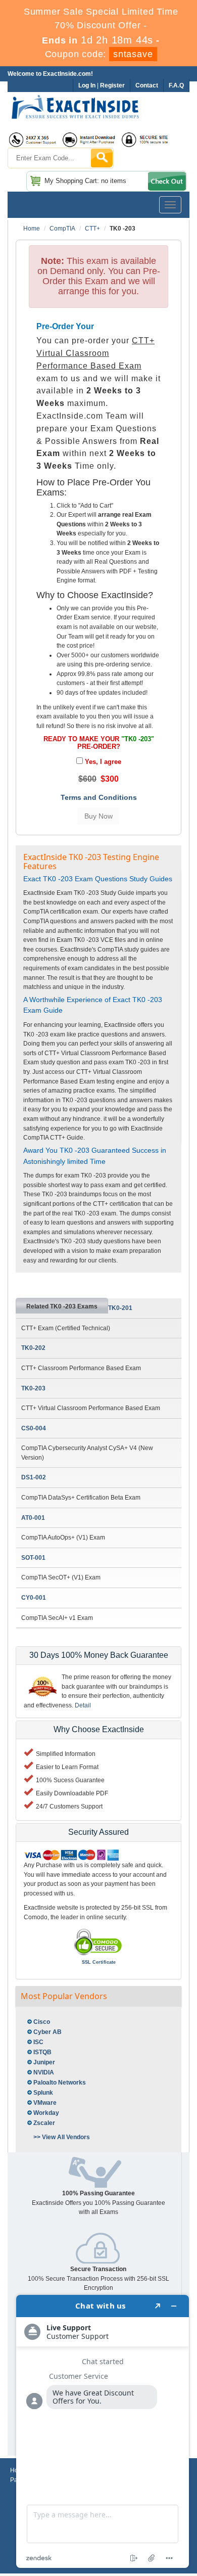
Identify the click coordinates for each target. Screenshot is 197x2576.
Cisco (42, 2022)
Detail (83, 1705)
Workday (46, 2113)
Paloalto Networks (60, 2083)
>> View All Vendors (62, 2137)
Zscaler (44, 2123)
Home (32, 229)
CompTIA (62, 229)
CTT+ (92, 229)
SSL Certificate (99, 1962)
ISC (38, 2042)
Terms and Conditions (99, 797)
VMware (45, 2103)
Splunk (43, 2093)
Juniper (44, 2062)
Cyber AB (47, 2032)
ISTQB (42, 2052)
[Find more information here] (103, 2431)
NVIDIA (44, 2072)
